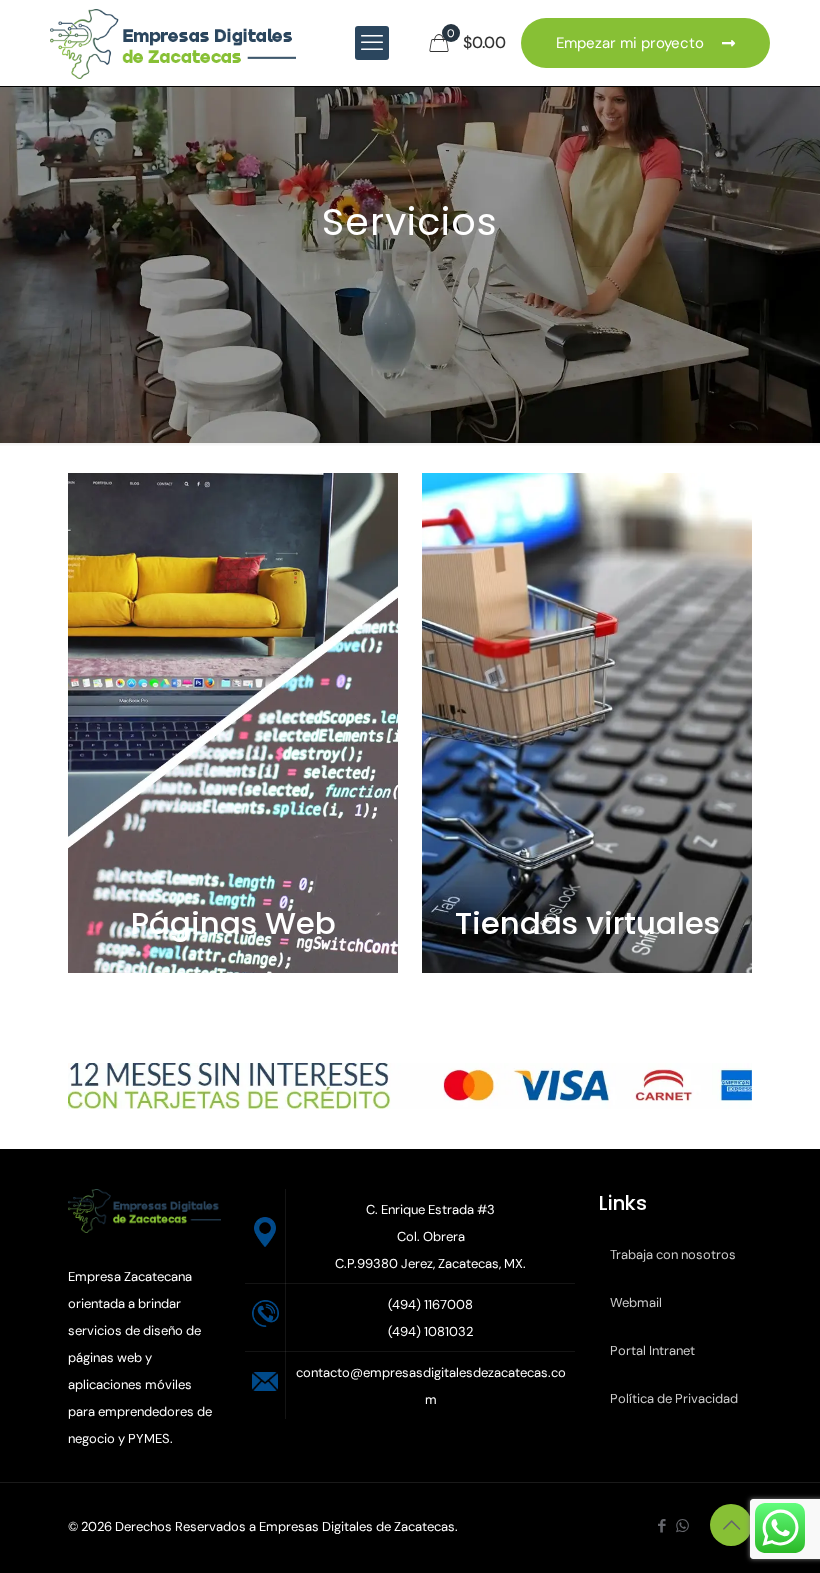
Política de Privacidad (674, 1398)
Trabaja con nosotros (673, 1254)
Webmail (636, 1302)
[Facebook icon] (661, 1526)
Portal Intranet (652, 1350)
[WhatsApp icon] (682, 1526)
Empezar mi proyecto (634, 43)
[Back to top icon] (731, 1525)
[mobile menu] (372, 43)
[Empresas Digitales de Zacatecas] (173, 43)
